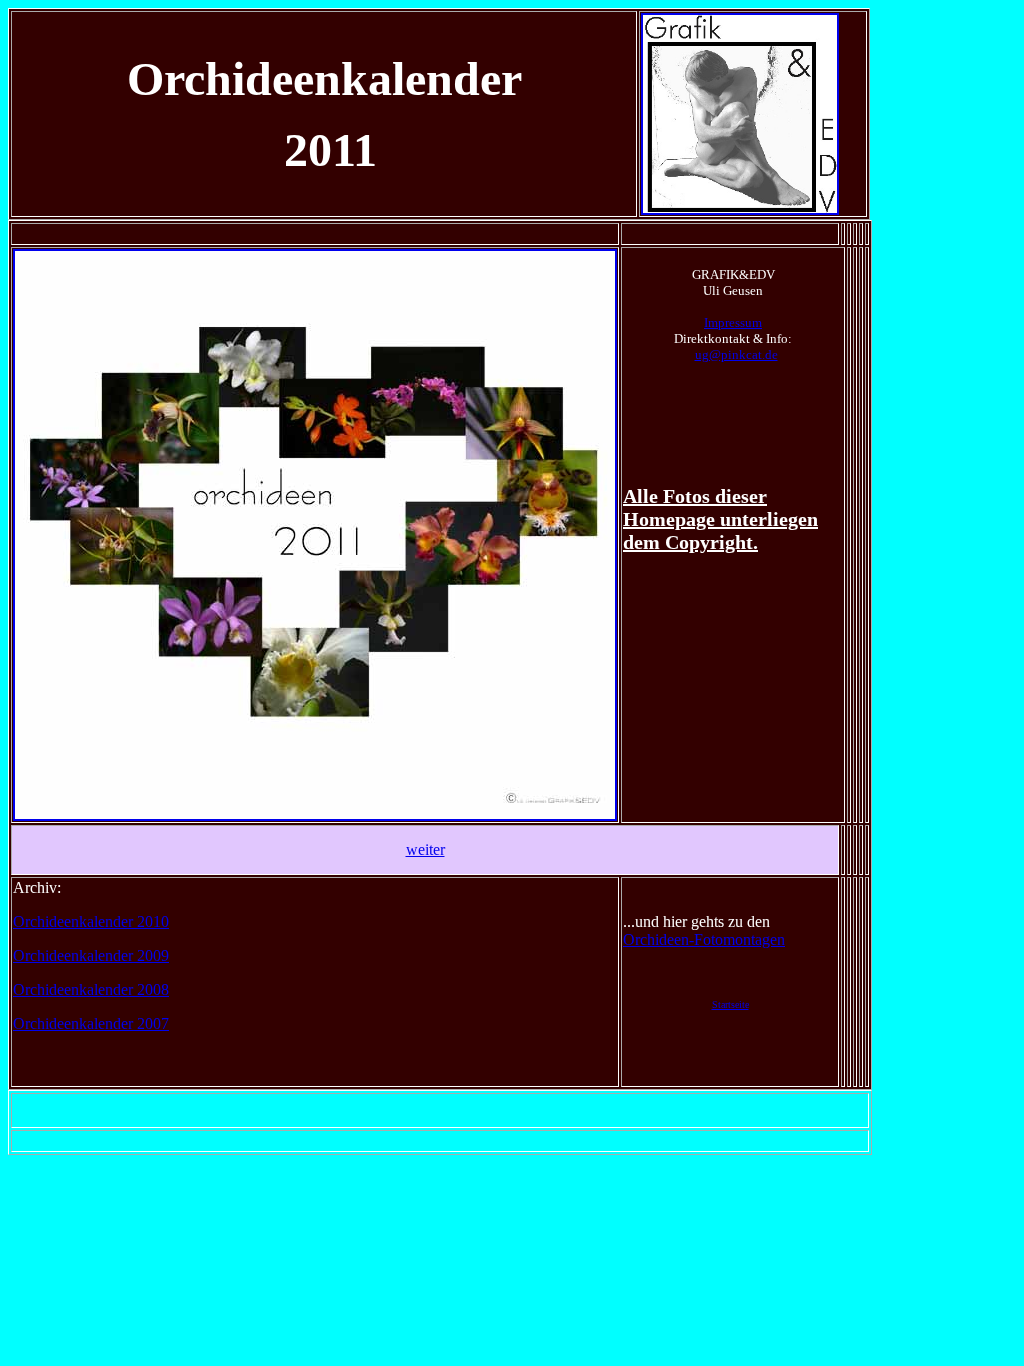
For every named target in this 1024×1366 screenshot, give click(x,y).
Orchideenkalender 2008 (91, 989)
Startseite (730, 1004)
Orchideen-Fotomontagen (704, 939)
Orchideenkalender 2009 (91, 955)
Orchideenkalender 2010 (91, 921)
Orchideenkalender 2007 (91, 1023)
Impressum (733, 322)
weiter (425, 849)
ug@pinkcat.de (736, 354)
